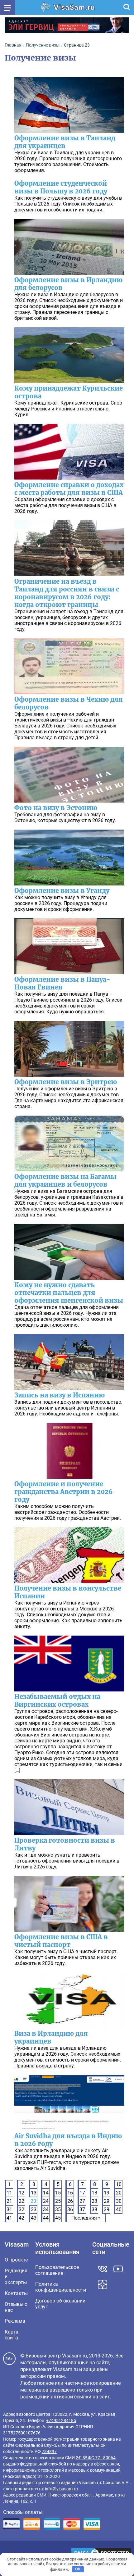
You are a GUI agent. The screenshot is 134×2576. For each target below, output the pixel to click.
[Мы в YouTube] (118, 2269)
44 (46, 2218)
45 (58, 2218)
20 (119, 2193)
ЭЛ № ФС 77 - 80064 (96, 2458)
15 (58, 2193)
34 (46, 2209)
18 (94, 2193)
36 (70, 2209)
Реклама (15, 2321)
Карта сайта (12, 2335)
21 (9, 2201)
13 (34, 2193)
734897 (49, 2452)
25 (58, 2201)
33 (34, 2209)
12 (22, 2193)
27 (82, 2201)
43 (34, 2218)
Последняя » (86, 2218)
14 (46, 2193)
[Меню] (7, 7)
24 (46, 2201)
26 (70, 2201)
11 (9, 2193)
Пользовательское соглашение (57, 2270)
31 (9, 2209)
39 (107, 2209)
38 (94, 2209)
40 (119, 2209)
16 (70, 2193)
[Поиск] (127, 7)
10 (119, 2184)
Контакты (16, 2293)
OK (78, 2569)
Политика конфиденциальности (61, 2287)
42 (22, 2218)
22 (22, 2201)
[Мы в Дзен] (103, 2284)
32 (22, 2209)
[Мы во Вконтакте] (103, 2269)
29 (107, 2201)
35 (58, 2209)
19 (107, 2193)
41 (9, 2218)
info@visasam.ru (61, 2489)
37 (82, 2209)
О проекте (16, 2260)
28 (94, 2201)
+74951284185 (61, 2420)
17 (82, 2193)
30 (119, 2201)
